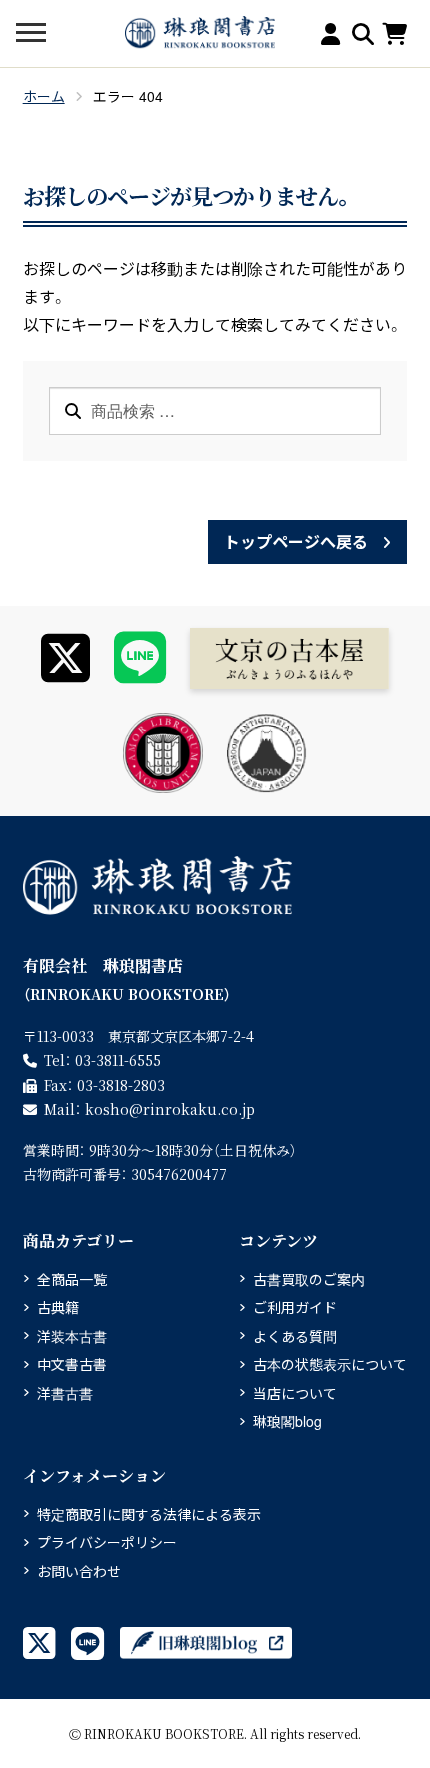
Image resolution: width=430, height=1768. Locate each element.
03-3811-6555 (118, 1060)
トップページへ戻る (296, 541)
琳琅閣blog (287, 1421)
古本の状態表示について (330, 1364)
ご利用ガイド (295, 1307)
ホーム (44, 96)
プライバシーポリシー (107, 1542)
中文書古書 (72, 1364)
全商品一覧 (72, 1279)
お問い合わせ (79, 1571)
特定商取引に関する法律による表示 (149, 1514)
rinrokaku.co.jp (170, 1109)
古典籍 (58, 1307)
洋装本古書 (72, 1336)
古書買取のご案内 (309, 1279)
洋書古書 (65, 1393)
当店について (295, 1393)
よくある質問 (295, 1336)
